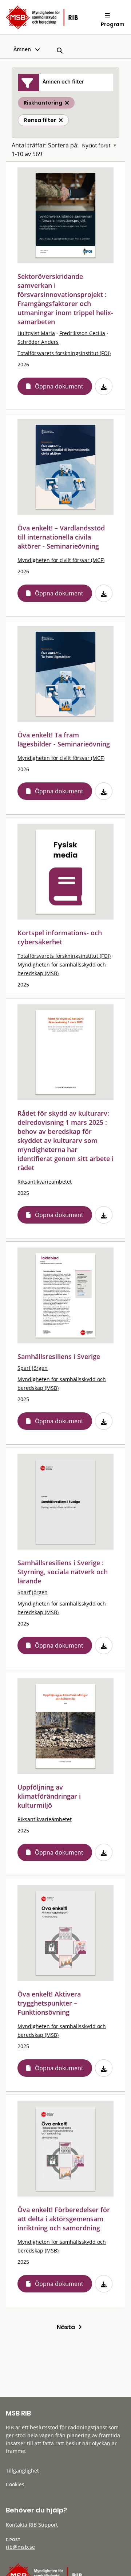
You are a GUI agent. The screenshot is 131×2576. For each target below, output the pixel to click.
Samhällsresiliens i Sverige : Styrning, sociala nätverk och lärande (63, 1572)
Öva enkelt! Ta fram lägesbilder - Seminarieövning (64, 739)
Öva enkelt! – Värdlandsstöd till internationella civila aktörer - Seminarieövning (61, 537)
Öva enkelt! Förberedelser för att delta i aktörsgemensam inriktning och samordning (64, 2219)
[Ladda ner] (104, 386)
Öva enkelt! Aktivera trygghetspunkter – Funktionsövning (49, 2003)
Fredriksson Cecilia (82, 333)
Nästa (68, 2327)
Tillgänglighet (22, 2471)
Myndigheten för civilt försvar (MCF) (61, 560)
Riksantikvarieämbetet (45, 1182)
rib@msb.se (20, 2547)
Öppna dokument (59, 386)
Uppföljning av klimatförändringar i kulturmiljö (49, 1796)
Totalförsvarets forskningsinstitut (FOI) (64, 353)
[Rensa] (61, 120)
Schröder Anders (38, 342)
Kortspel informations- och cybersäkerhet (60, 937)
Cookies (15, 2484)
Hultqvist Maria (36, 333)
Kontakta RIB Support (32, 2525)
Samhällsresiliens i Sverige (59, 1356)
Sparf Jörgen (33, 1368)
